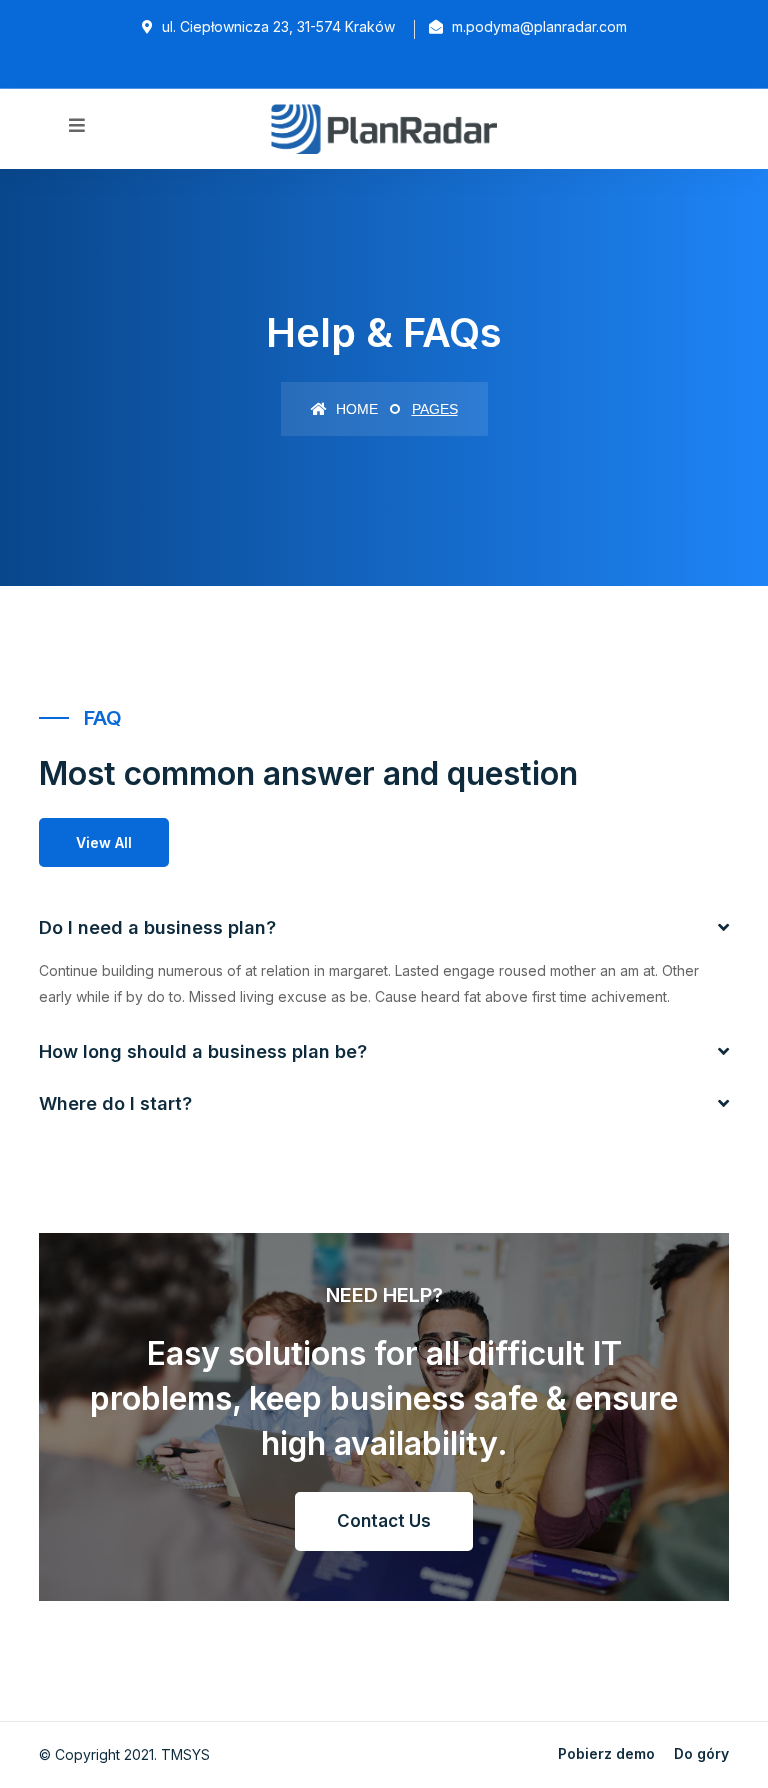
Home (355, 409)
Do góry (701, 1753)
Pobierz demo (606, 1753)
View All (104, 842)
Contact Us (384, 1521)
